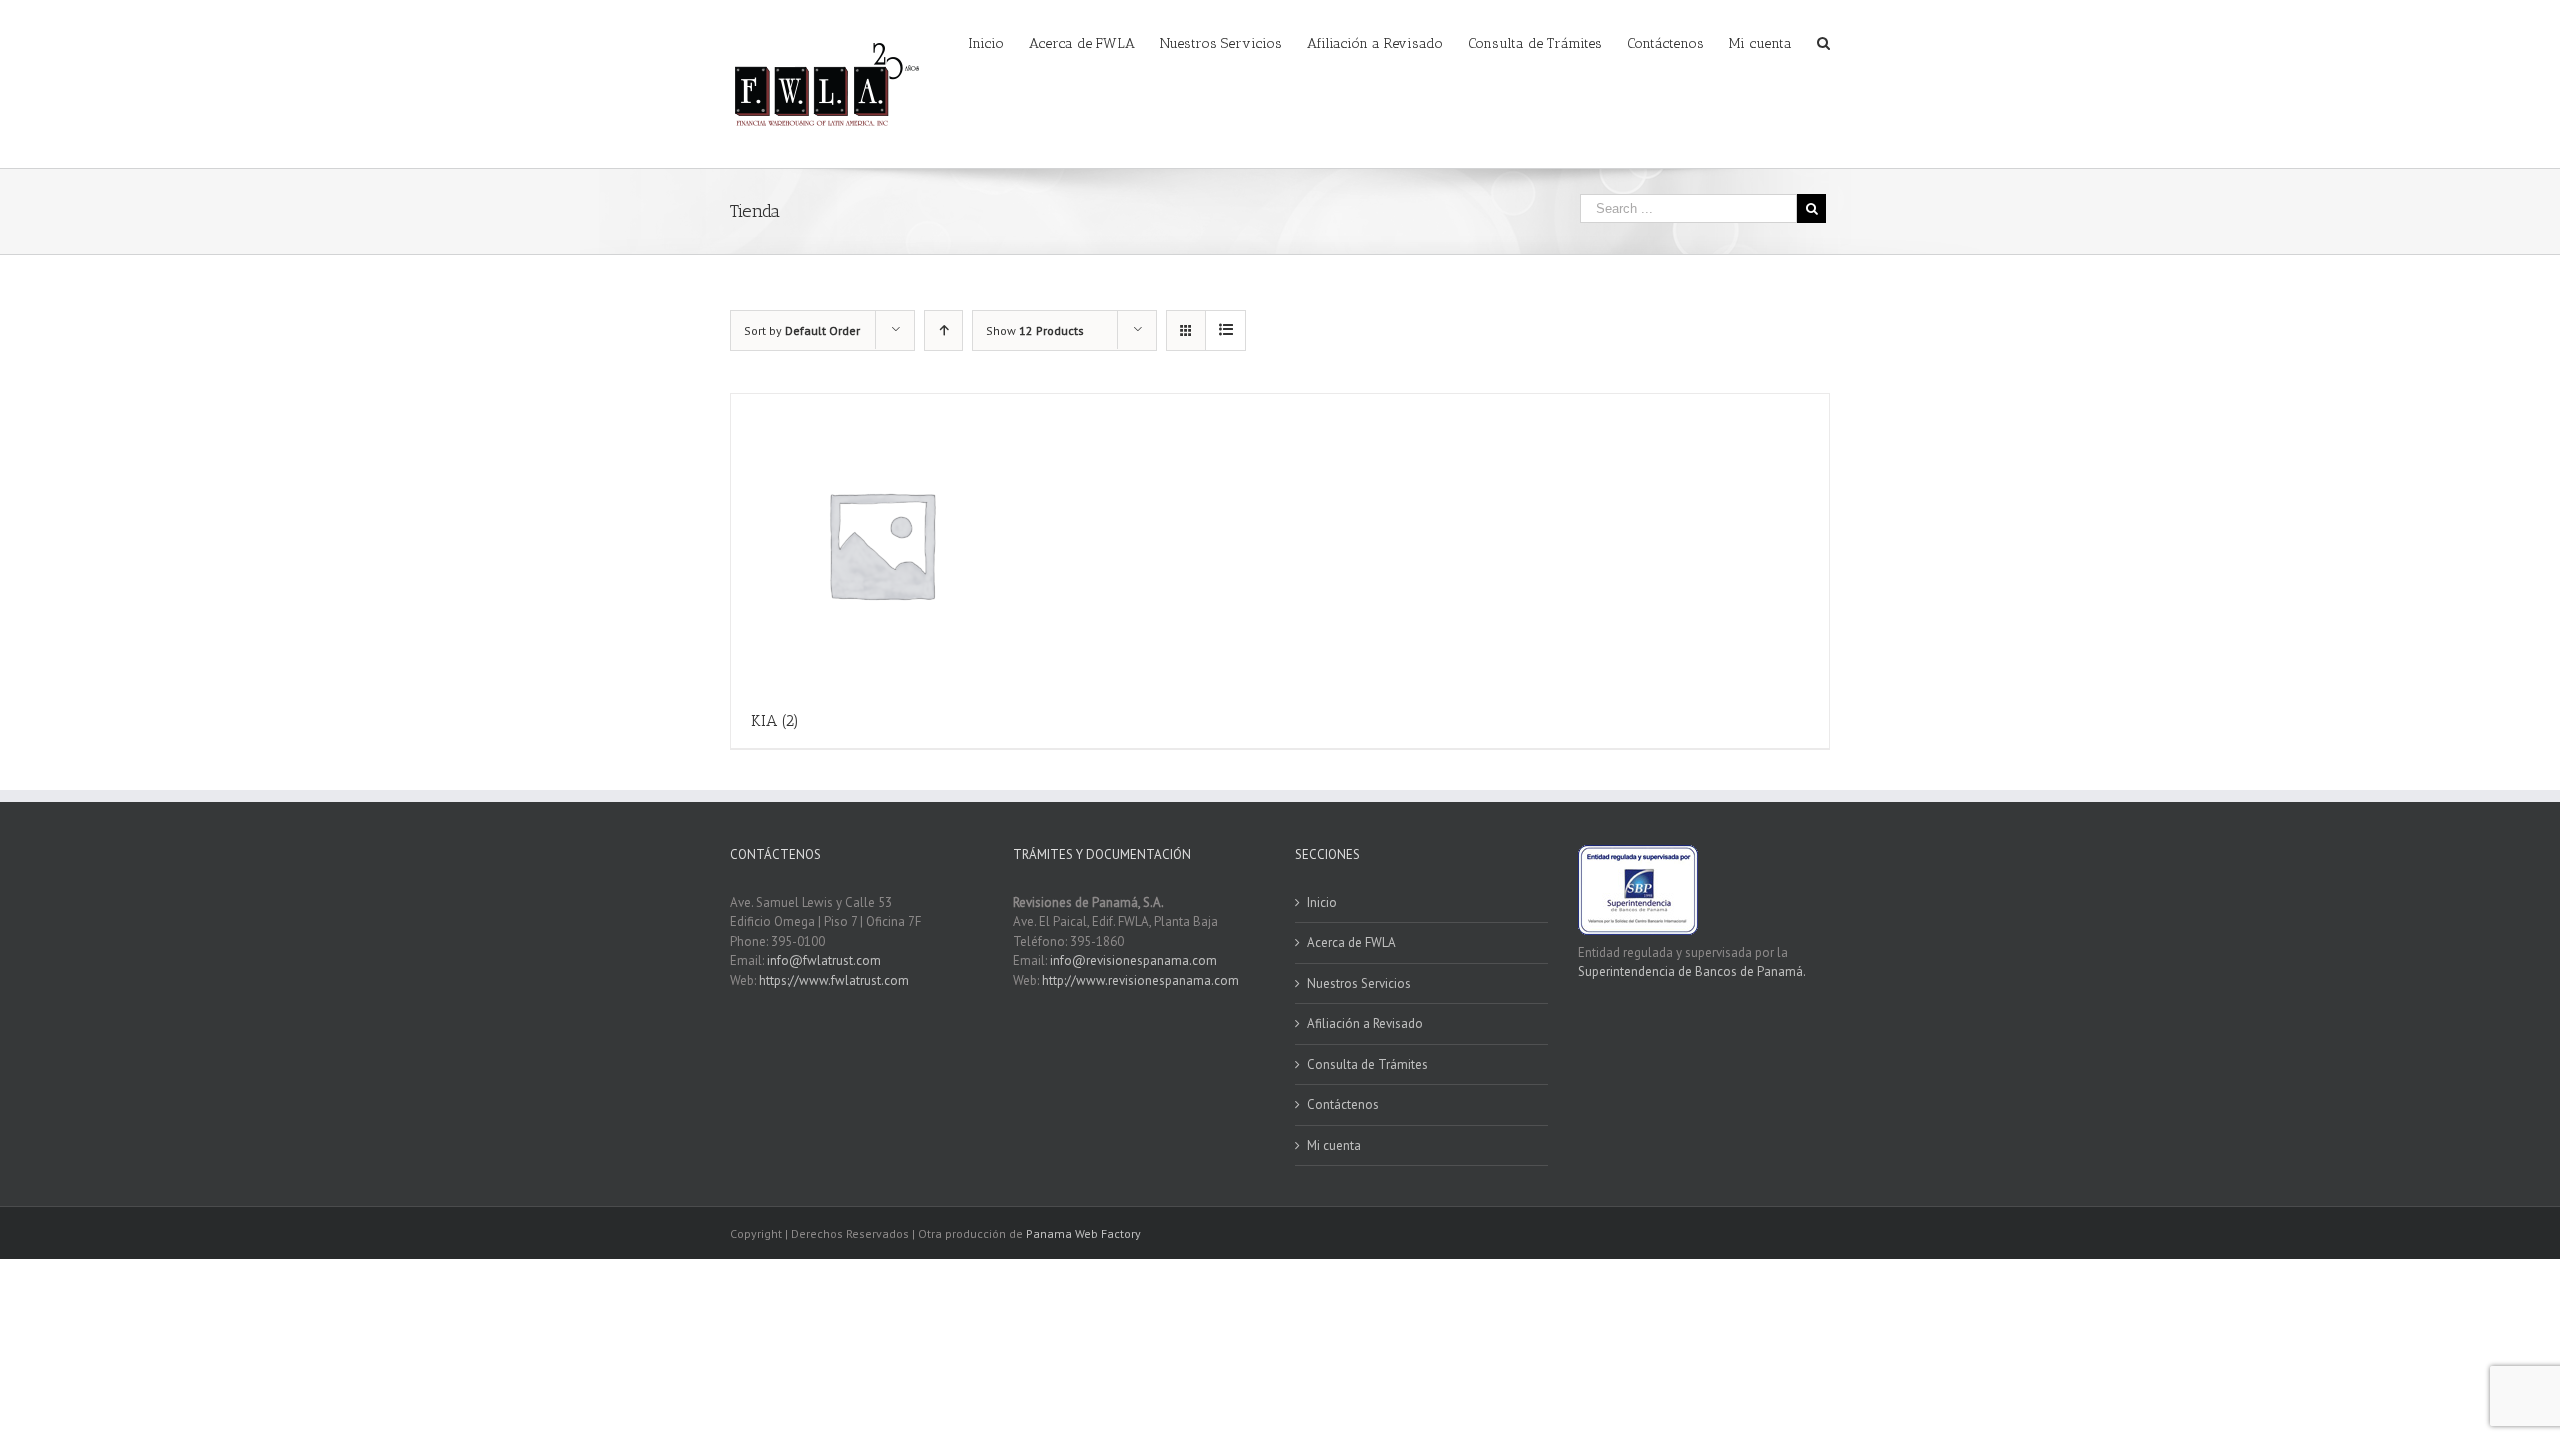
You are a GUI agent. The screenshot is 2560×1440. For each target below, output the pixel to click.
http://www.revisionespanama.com (1140, 980)
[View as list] (1225, 330)
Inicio (1322, 902)
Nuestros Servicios (1359, 983)
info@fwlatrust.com (824, 960)
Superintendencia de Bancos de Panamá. (1692, 971)
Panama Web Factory (1083, 1233)
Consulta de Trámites (1367, 1064)
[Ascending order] (943, 330)
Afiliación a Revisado (1365, 1023)
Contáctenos (1343, 1104)
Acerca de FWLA (1351, 942)
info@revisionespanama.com (1133, 960)
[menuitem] (998, 42)
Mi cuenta (1334, 1145)
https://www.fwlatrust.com (834, 980)
